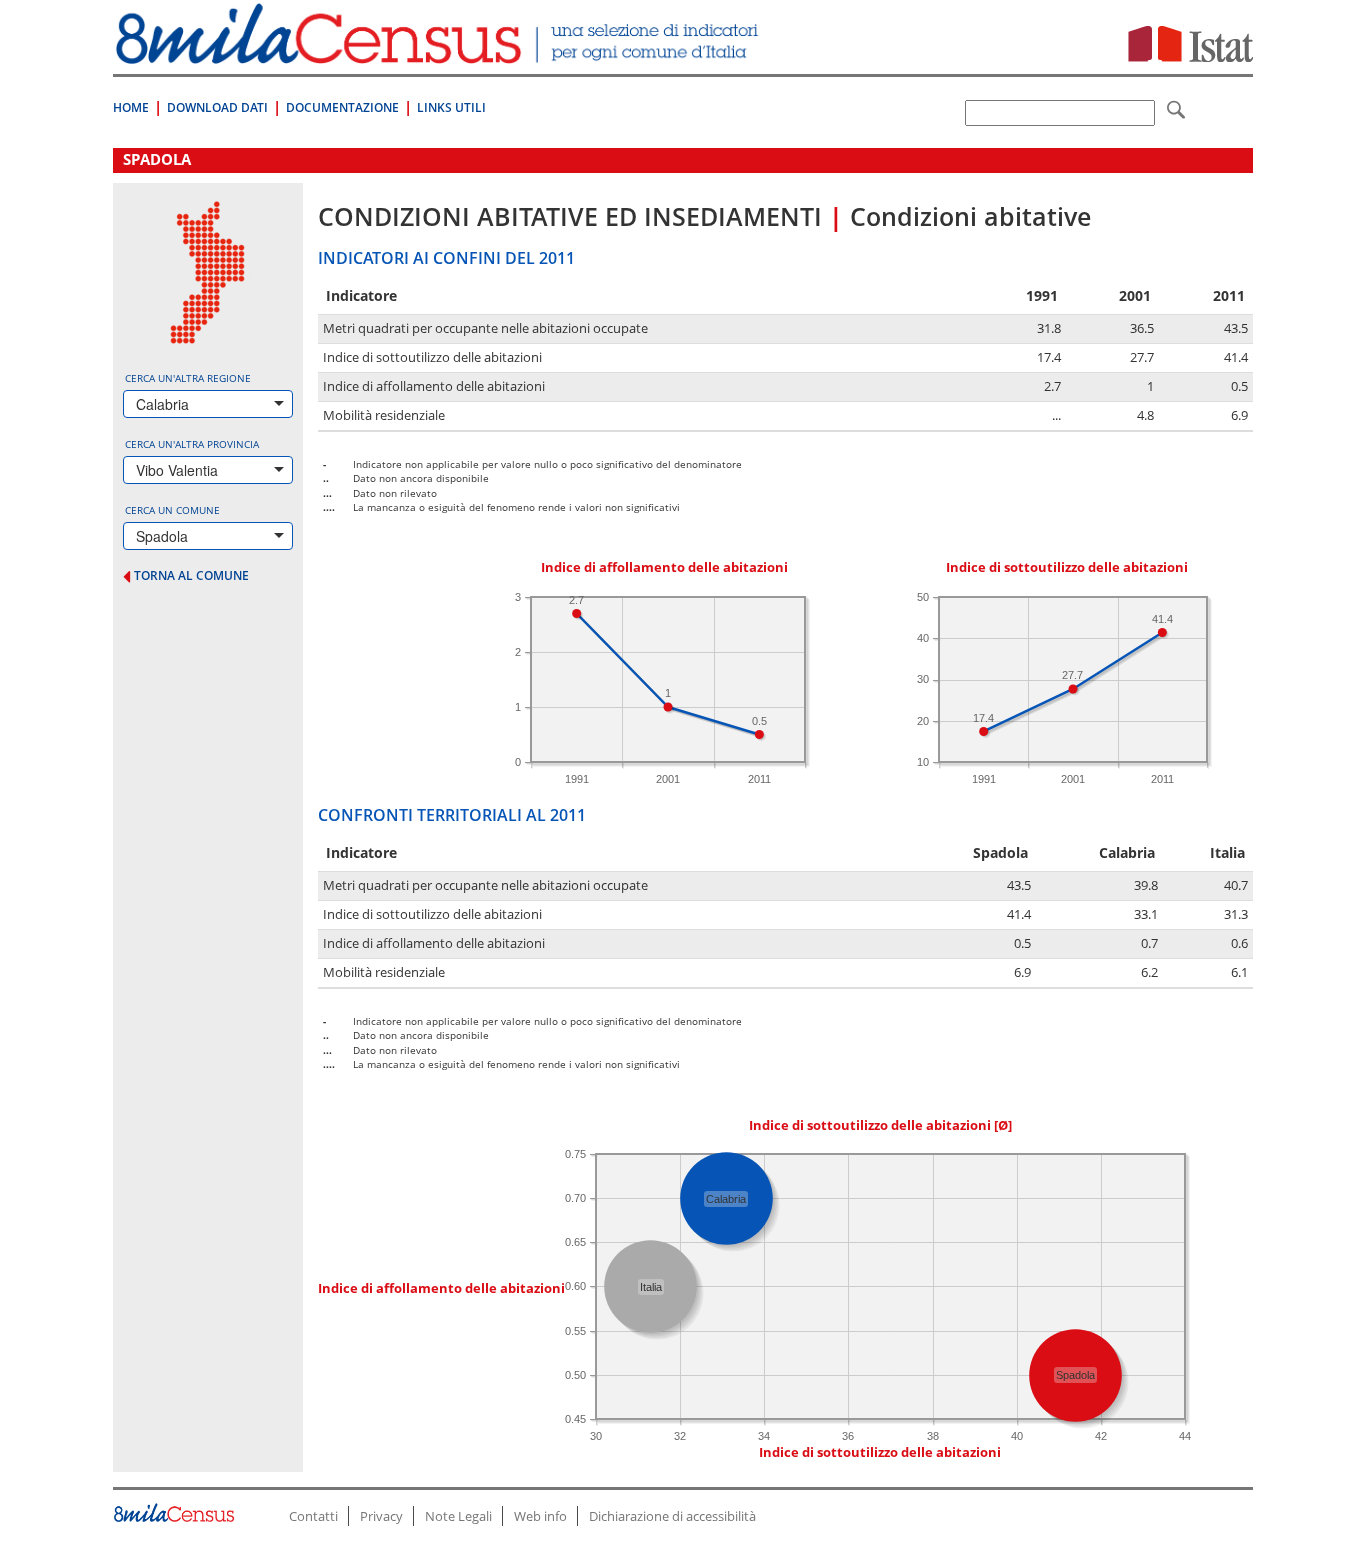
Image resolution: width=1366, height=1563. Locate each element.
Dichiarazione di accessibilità (672, 1516)
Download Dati (217, 107)
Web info (540, 1516)
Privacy (381, 1516)
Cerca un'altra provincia (192, 444)
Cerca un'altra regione (188, 378)
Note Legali (458, 1516)
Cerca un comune (172, 510)
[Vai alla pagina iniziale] (439, 53)
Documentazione (342, 107)
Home (131, 107)
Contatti (313, 1516)
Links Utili (451, 107)
